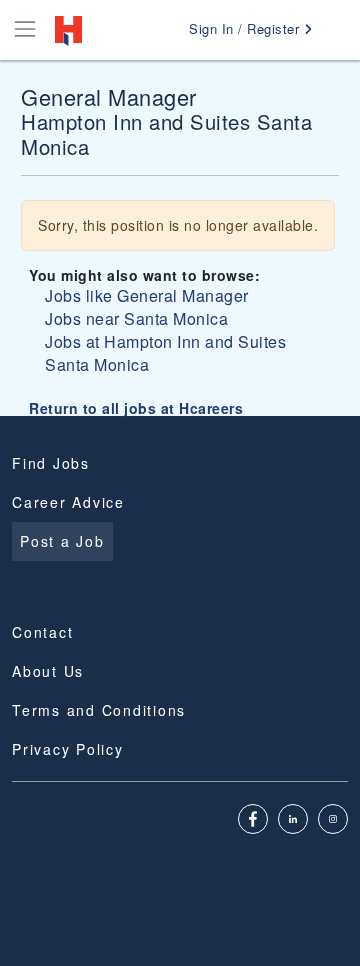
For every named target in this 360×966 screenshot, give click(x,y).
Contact (42, 632)
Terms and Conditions (99, 710)
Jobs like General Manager (147, 295)
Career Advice (68, 502)
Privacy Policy (68, 749)
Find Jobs (51, 463)
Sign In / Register (246, 28)
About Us (48, 671)
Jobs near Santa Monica (136, 318)
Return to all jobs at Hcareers (136, 408)
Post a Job (62, 541)
